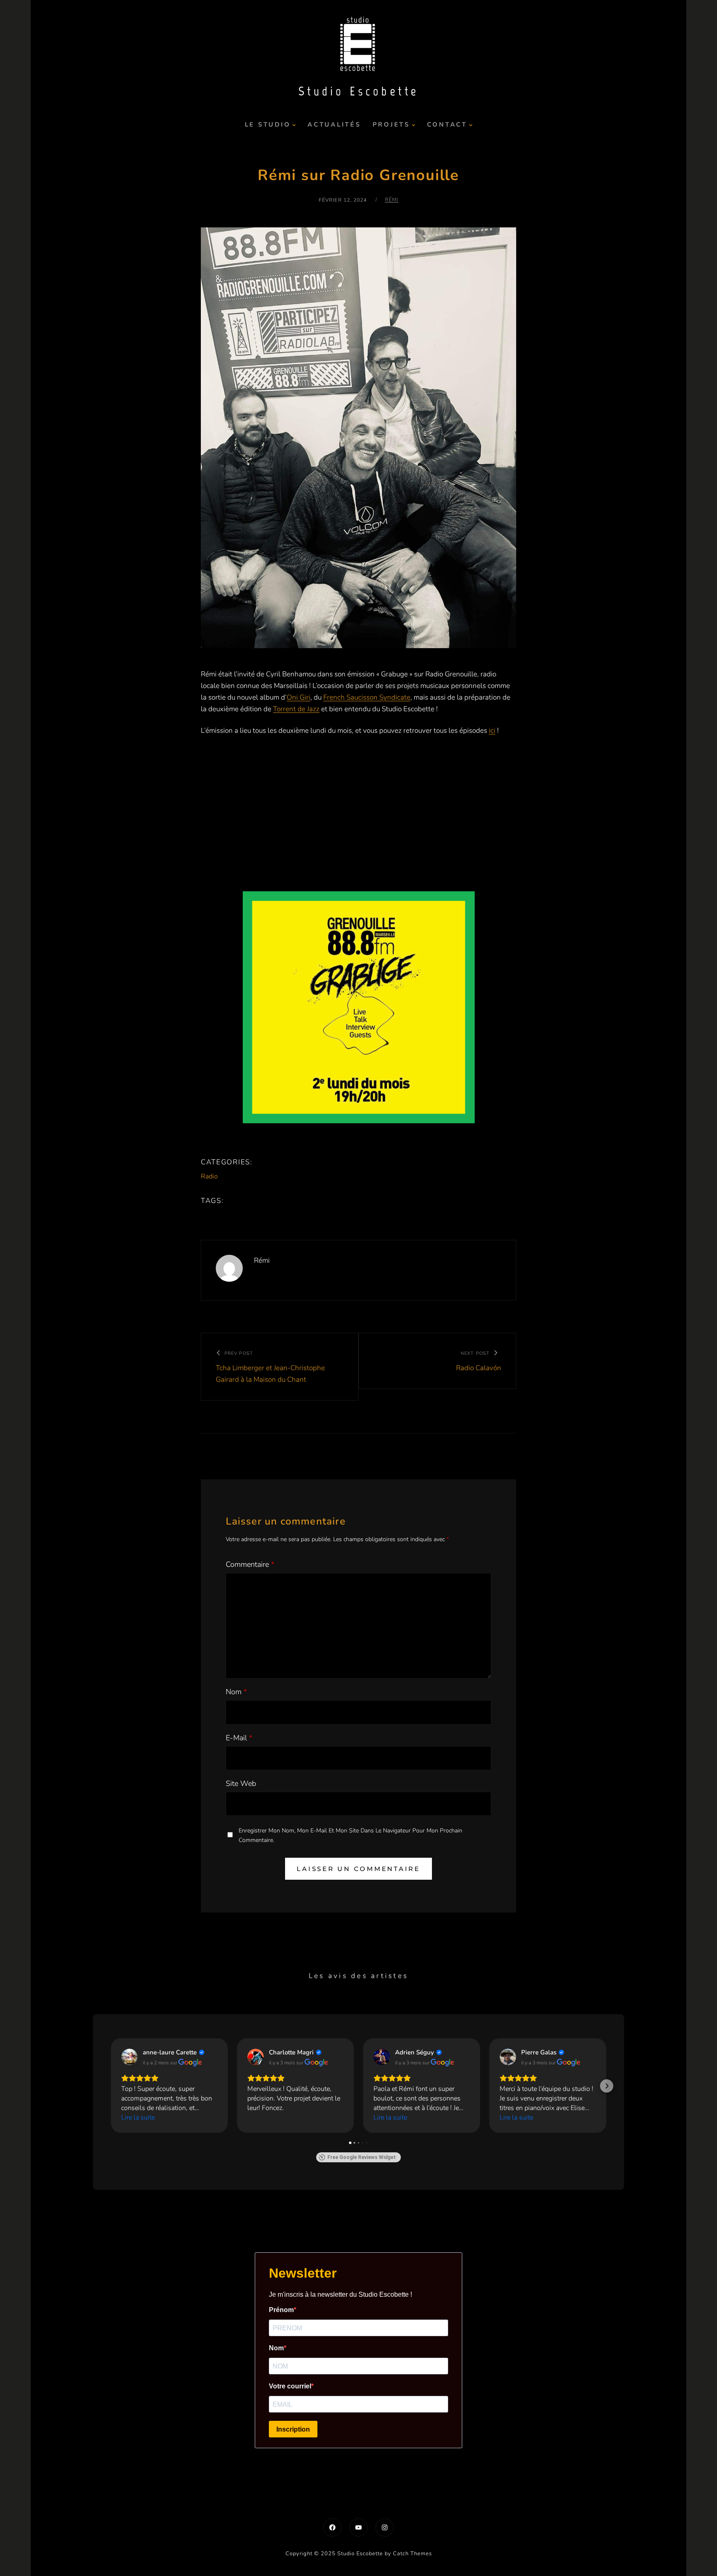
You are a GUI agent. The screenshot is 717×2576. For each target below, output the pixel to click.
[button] (110, 2086)
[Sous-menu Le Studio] (294, 125)
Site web (241, 1783)
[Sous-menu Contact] (471, 125)
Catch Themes (412, 2554)
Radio (209, 1176)
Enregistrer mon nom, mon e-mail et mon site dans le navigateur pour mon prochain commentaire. (350, 1835)
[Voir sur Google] (129, 2057)
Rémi (392, 200)
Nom (236, 1692)
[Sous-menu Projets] (413, 125)
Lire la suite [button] (138, 2117)
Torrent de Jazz (296, 709)
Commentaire (250, 1564)
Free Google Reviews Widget (362, 2157)
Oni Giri (299, 697)
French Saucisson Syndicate (367, 697)
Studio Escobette (359, 91)
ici (492, 731)
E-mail (239, 1738)
